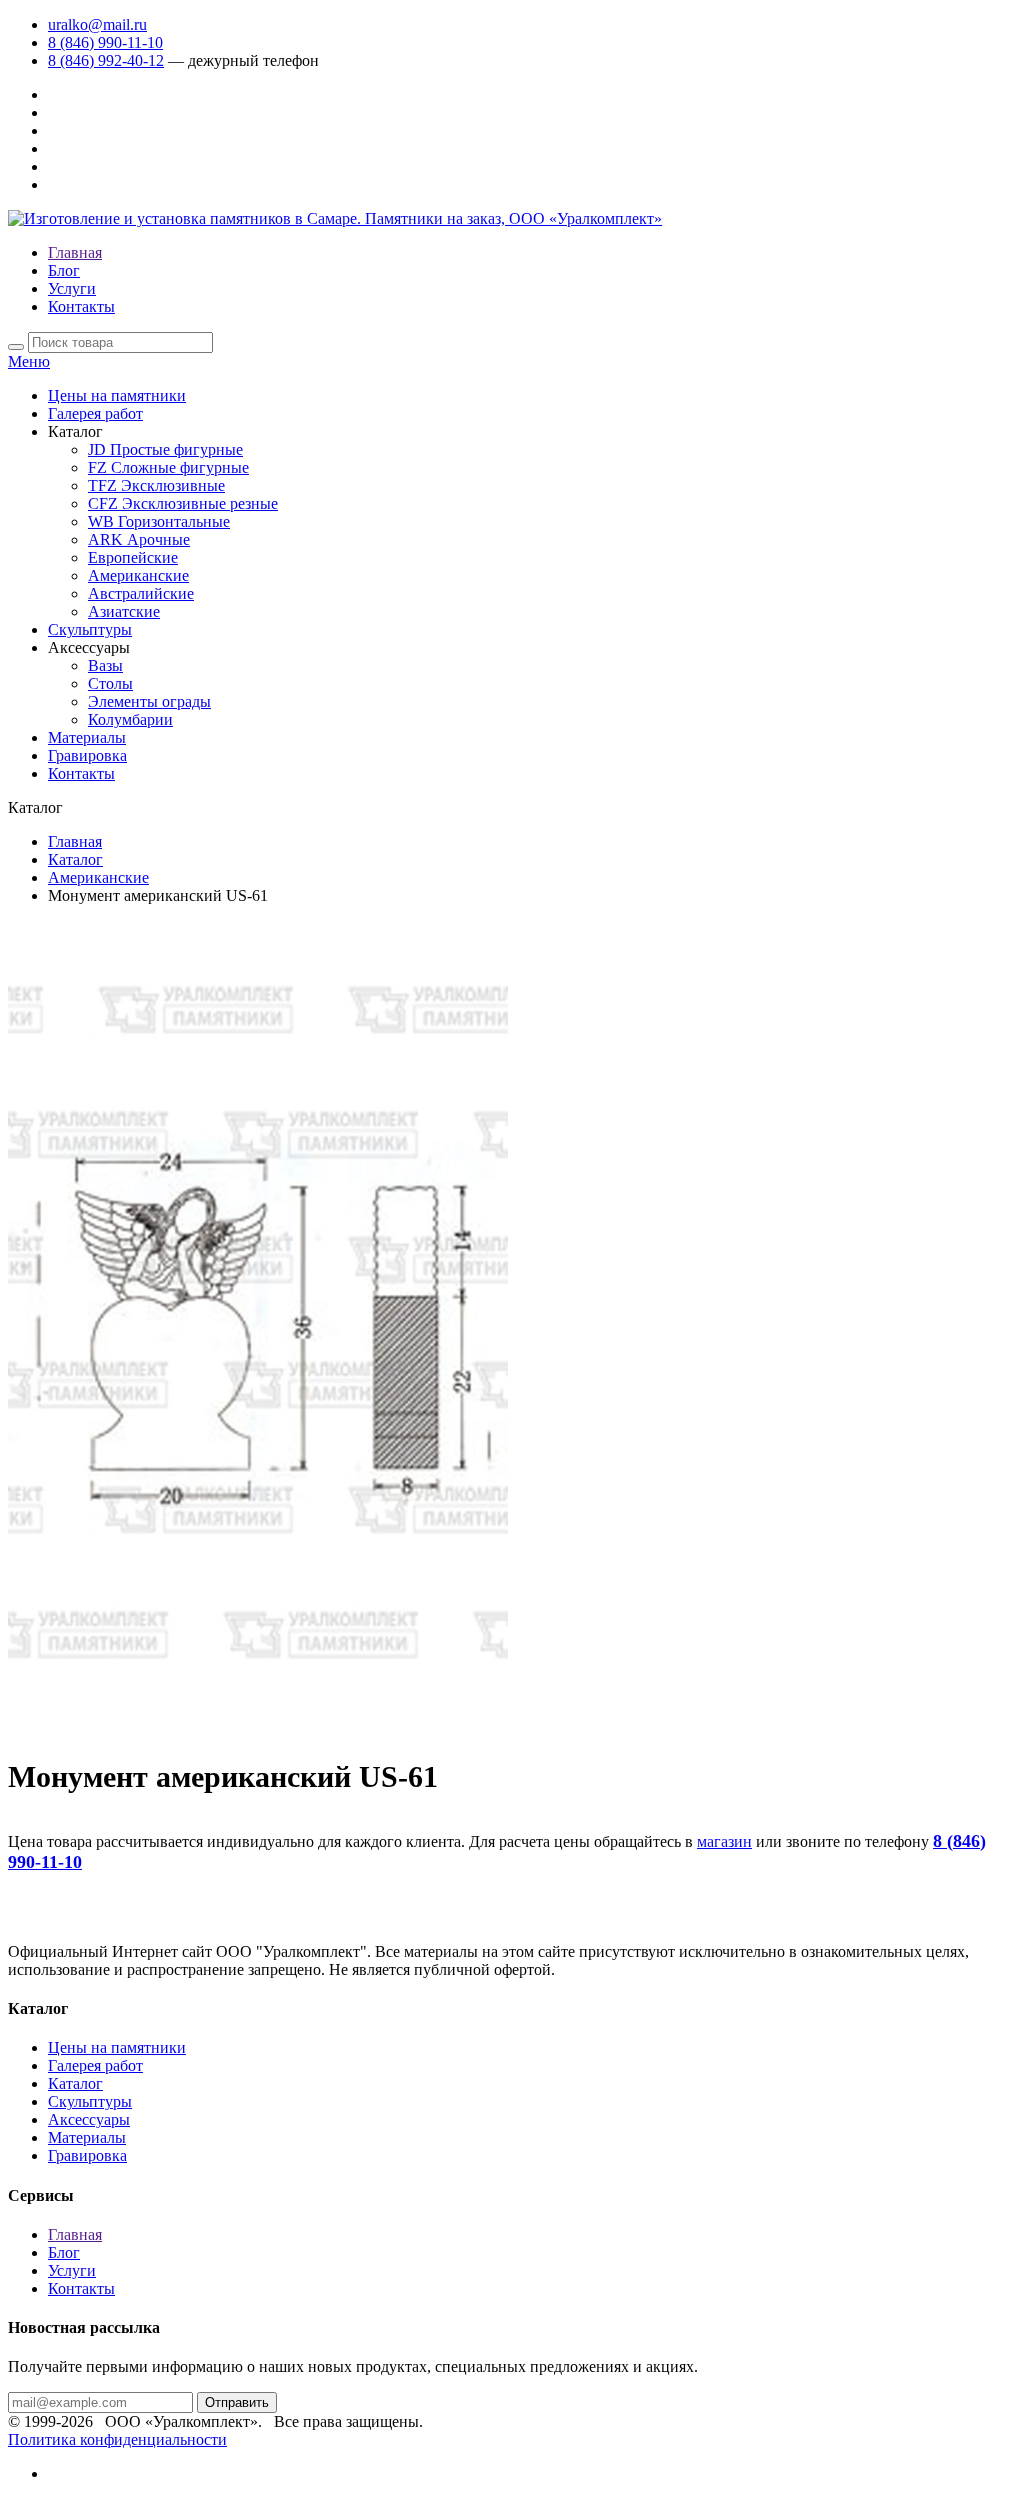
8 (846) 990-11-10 (105, 42)
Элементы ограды (149, 701)
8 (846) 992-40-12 (106, 60)
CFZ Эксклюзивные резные (183, 503)
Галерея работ (95, 413)
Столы (110, 683)
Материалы (87, 737)
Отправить (237, 2402)
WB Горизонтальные (159, 521)
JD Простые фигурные (165, 449)
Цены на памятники (117, 395)
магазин (724, 1841)
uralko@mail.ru (97, 24)
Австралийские (141, 593)
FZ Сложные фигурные (168, 467)
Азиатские (124, 611)
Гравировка (87, 755)
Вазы (105, 665)
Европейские (133, 557)
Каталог (75, 859)
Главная (75, 252)
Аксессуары (89, 2119)
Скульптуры (90, 629)
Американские (138, 575)
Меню (29, 361)
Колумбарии (130, 719)
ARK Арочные (139, 539)
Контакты (81, 306)
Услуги (72, 288)
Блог (64, 270)
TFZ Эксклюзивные (156, 485)
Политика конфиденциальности (117, 2439)
